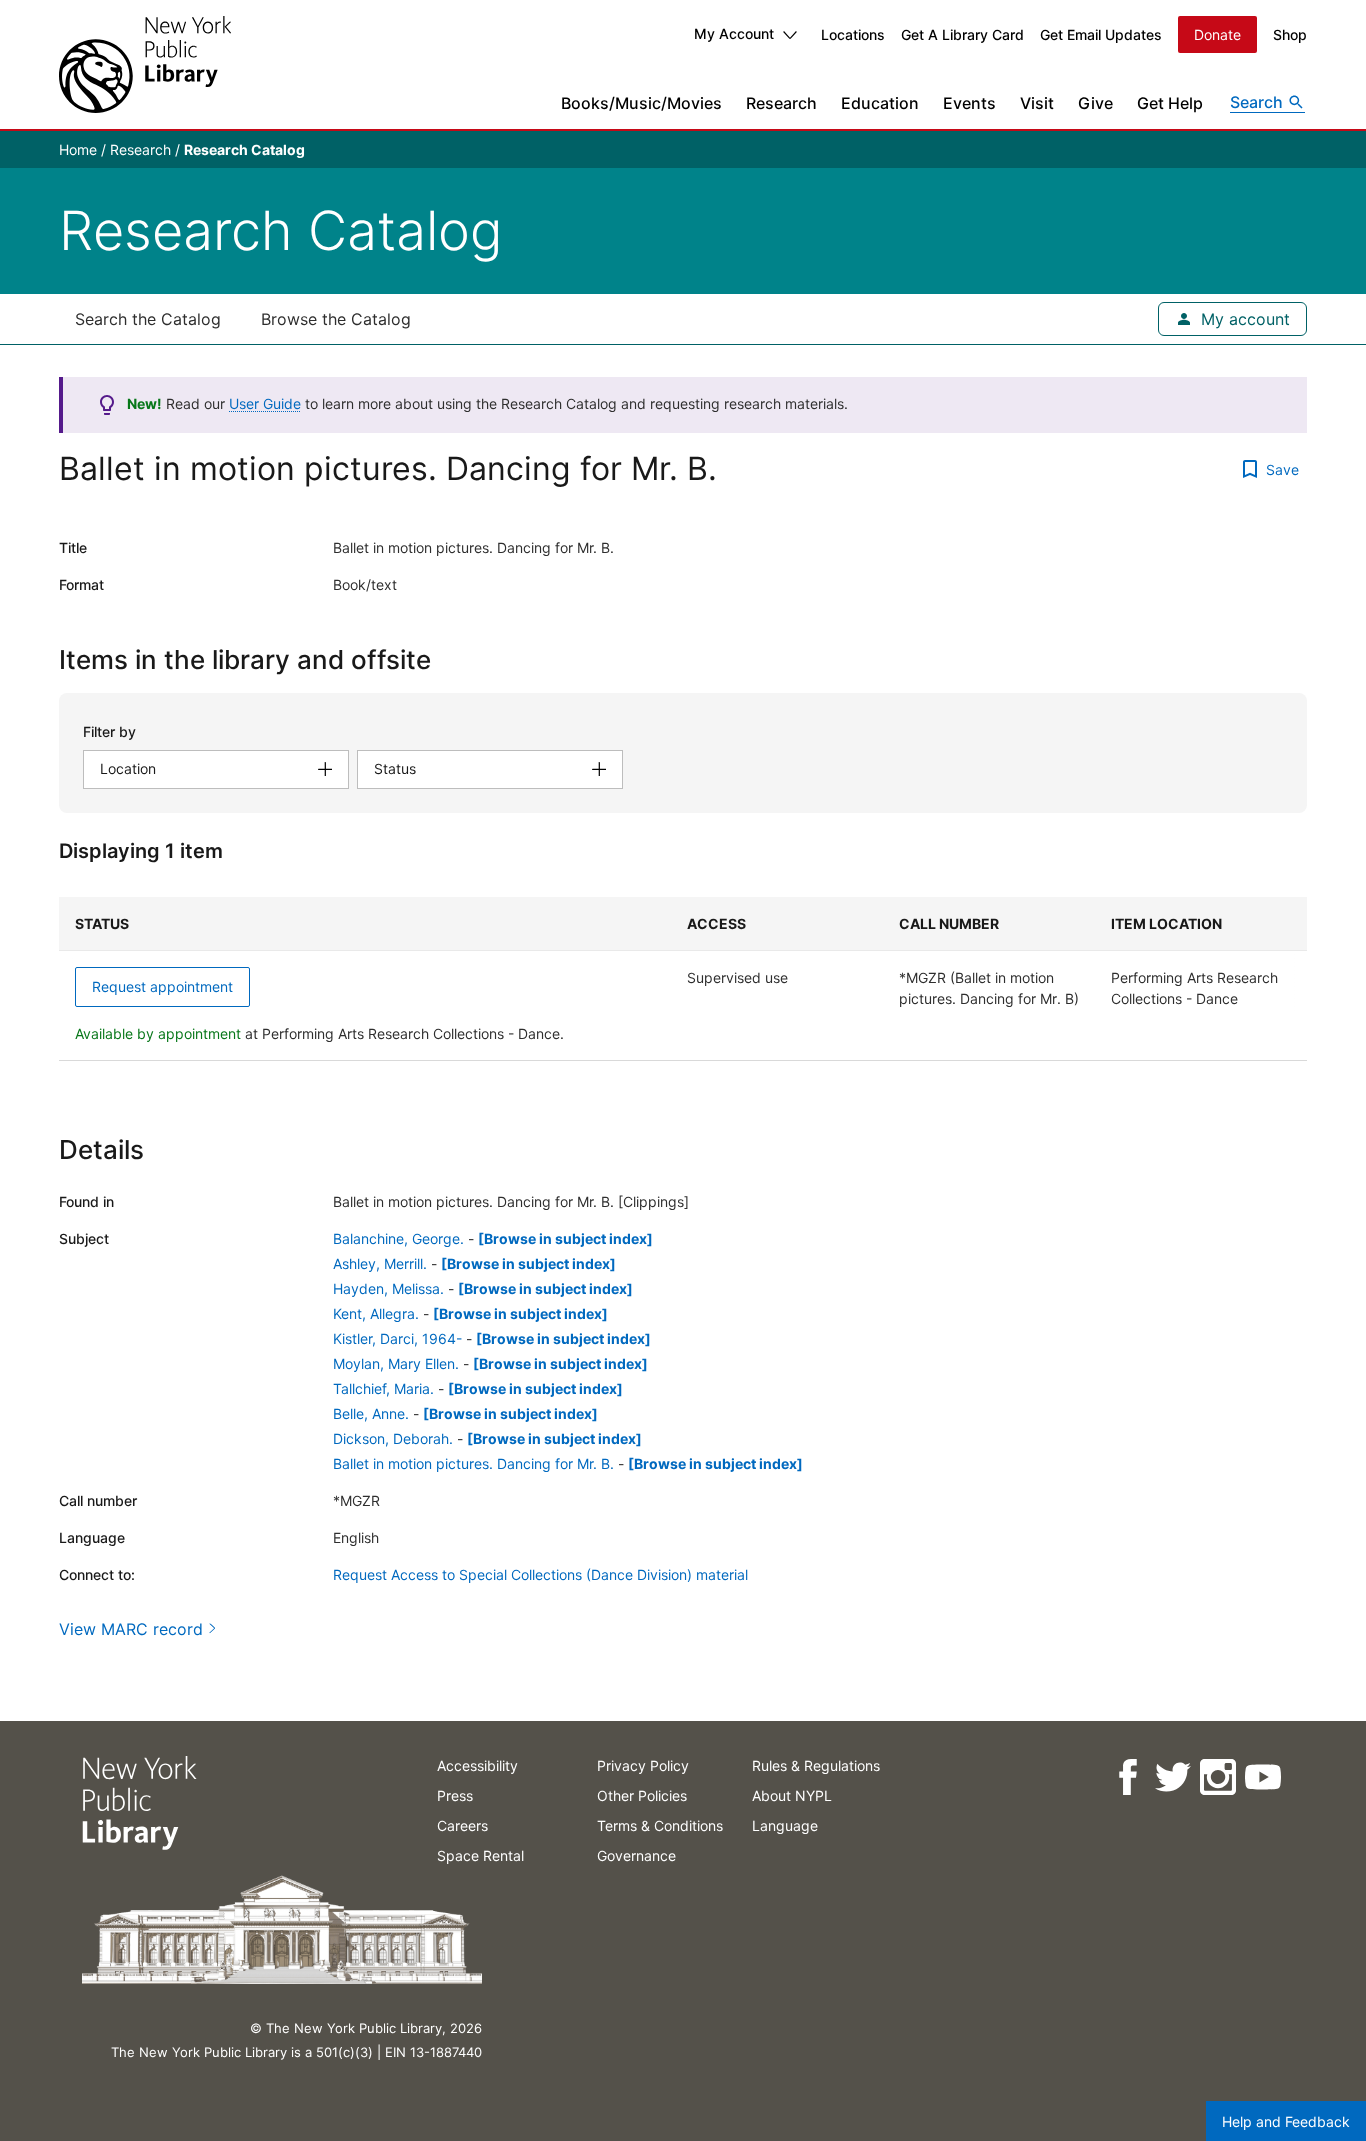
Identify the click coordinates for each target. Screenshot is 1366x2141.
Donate (1217, 34)
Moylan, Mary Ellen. (396, 1363)
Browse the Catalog (336, 319)
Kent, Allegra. (376, 1313)
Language (785, 1825)
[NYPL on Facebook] (1126, 1777)
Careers (462, 1825)
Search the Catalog (148, 319)
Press (455, 1795)
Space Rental (480, 1855)
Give (1095, 103)
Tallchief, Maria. (383, 1388)
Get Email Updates (1101, 34)
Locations (853, 34)
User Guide (265, 403)
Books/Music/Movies (641, 103)
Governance (636, 1855)
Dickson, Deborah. (393, 1438)
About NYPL (792, 1795)
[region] (683, 979)
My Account (734, 33)
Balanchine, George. (398, 1238)
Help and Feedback (1286, 2121)
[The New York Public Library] (145, 64)
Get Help (1170, 103)
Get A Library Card (962, 34)
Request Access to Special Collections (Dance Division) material (540, 1574)
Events (969, 103)
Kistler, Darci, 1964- (397, 1338)
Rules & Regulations (816, 1765)
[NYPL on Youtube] (1261, 1777)
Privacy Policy (643, 1765)
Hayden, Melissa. (388, 1288)
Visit (1037, 103)
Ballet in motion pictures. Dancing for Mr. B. (473, 1463)
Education (880, 103)
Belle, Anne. (371, 1413)
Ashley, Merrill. (380, 1263)
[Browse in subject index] (565, 1238)
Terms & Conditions (660, 1825)
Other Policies (642, 1795)
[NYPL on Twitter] (1171, 1777)
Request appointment (162, 986)
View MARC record (131, 1629)
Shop (1290, 34)
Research (781, 103)
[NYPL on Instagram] (1216, 1777)
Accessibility (477, 1765)
